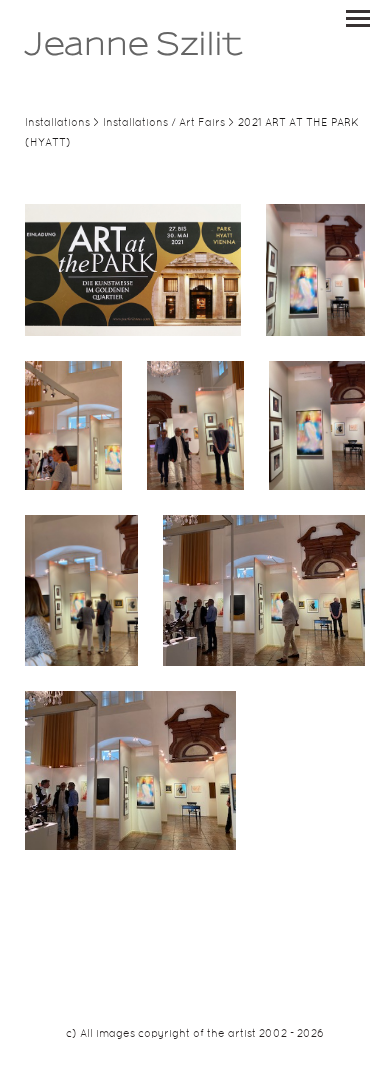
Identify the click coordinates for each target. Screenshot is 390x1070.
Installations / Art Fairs (164, 123)
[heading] (133, 52)
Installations (57, 123)
